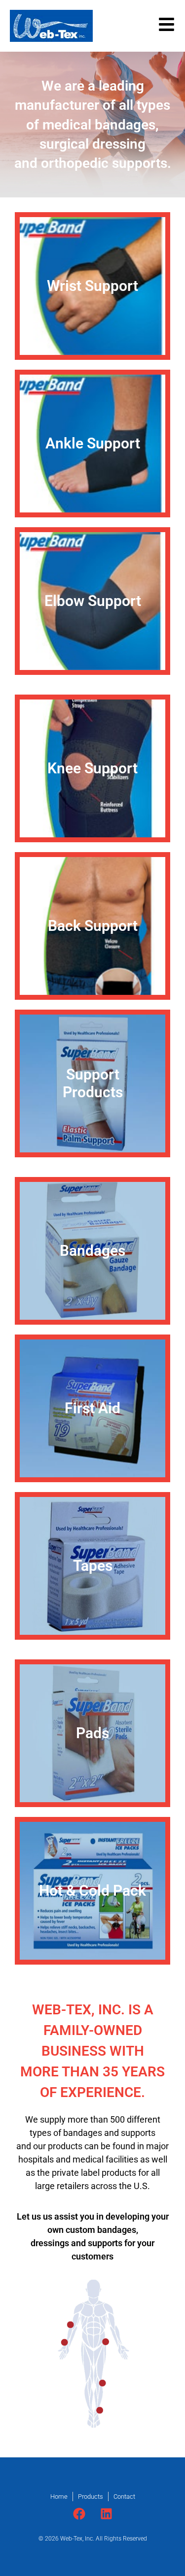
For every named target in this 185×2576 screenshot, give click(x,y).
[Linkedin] (106, 2513)
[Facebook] (79, 2513)
